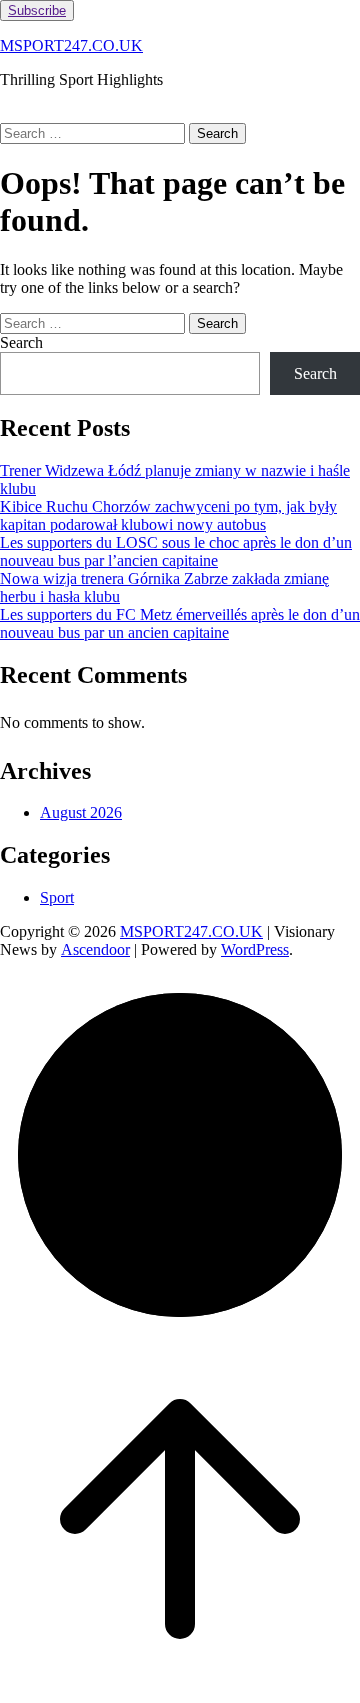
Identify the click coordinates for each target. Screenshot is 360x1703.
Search (21, 342)
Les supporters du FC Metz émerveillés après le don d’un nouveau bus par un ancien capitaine (180, 623)
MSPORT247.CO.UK (71, 45)
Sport (57, 897)
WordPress (255, 949)
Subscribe (37, 10)
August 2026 (81, 812)
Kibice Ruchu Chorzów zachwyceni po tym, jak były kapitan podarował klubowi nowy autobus (168, 515)
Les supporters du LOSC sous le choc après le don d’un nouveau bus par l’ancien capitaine (176, 551)
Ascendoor (95, 949)
